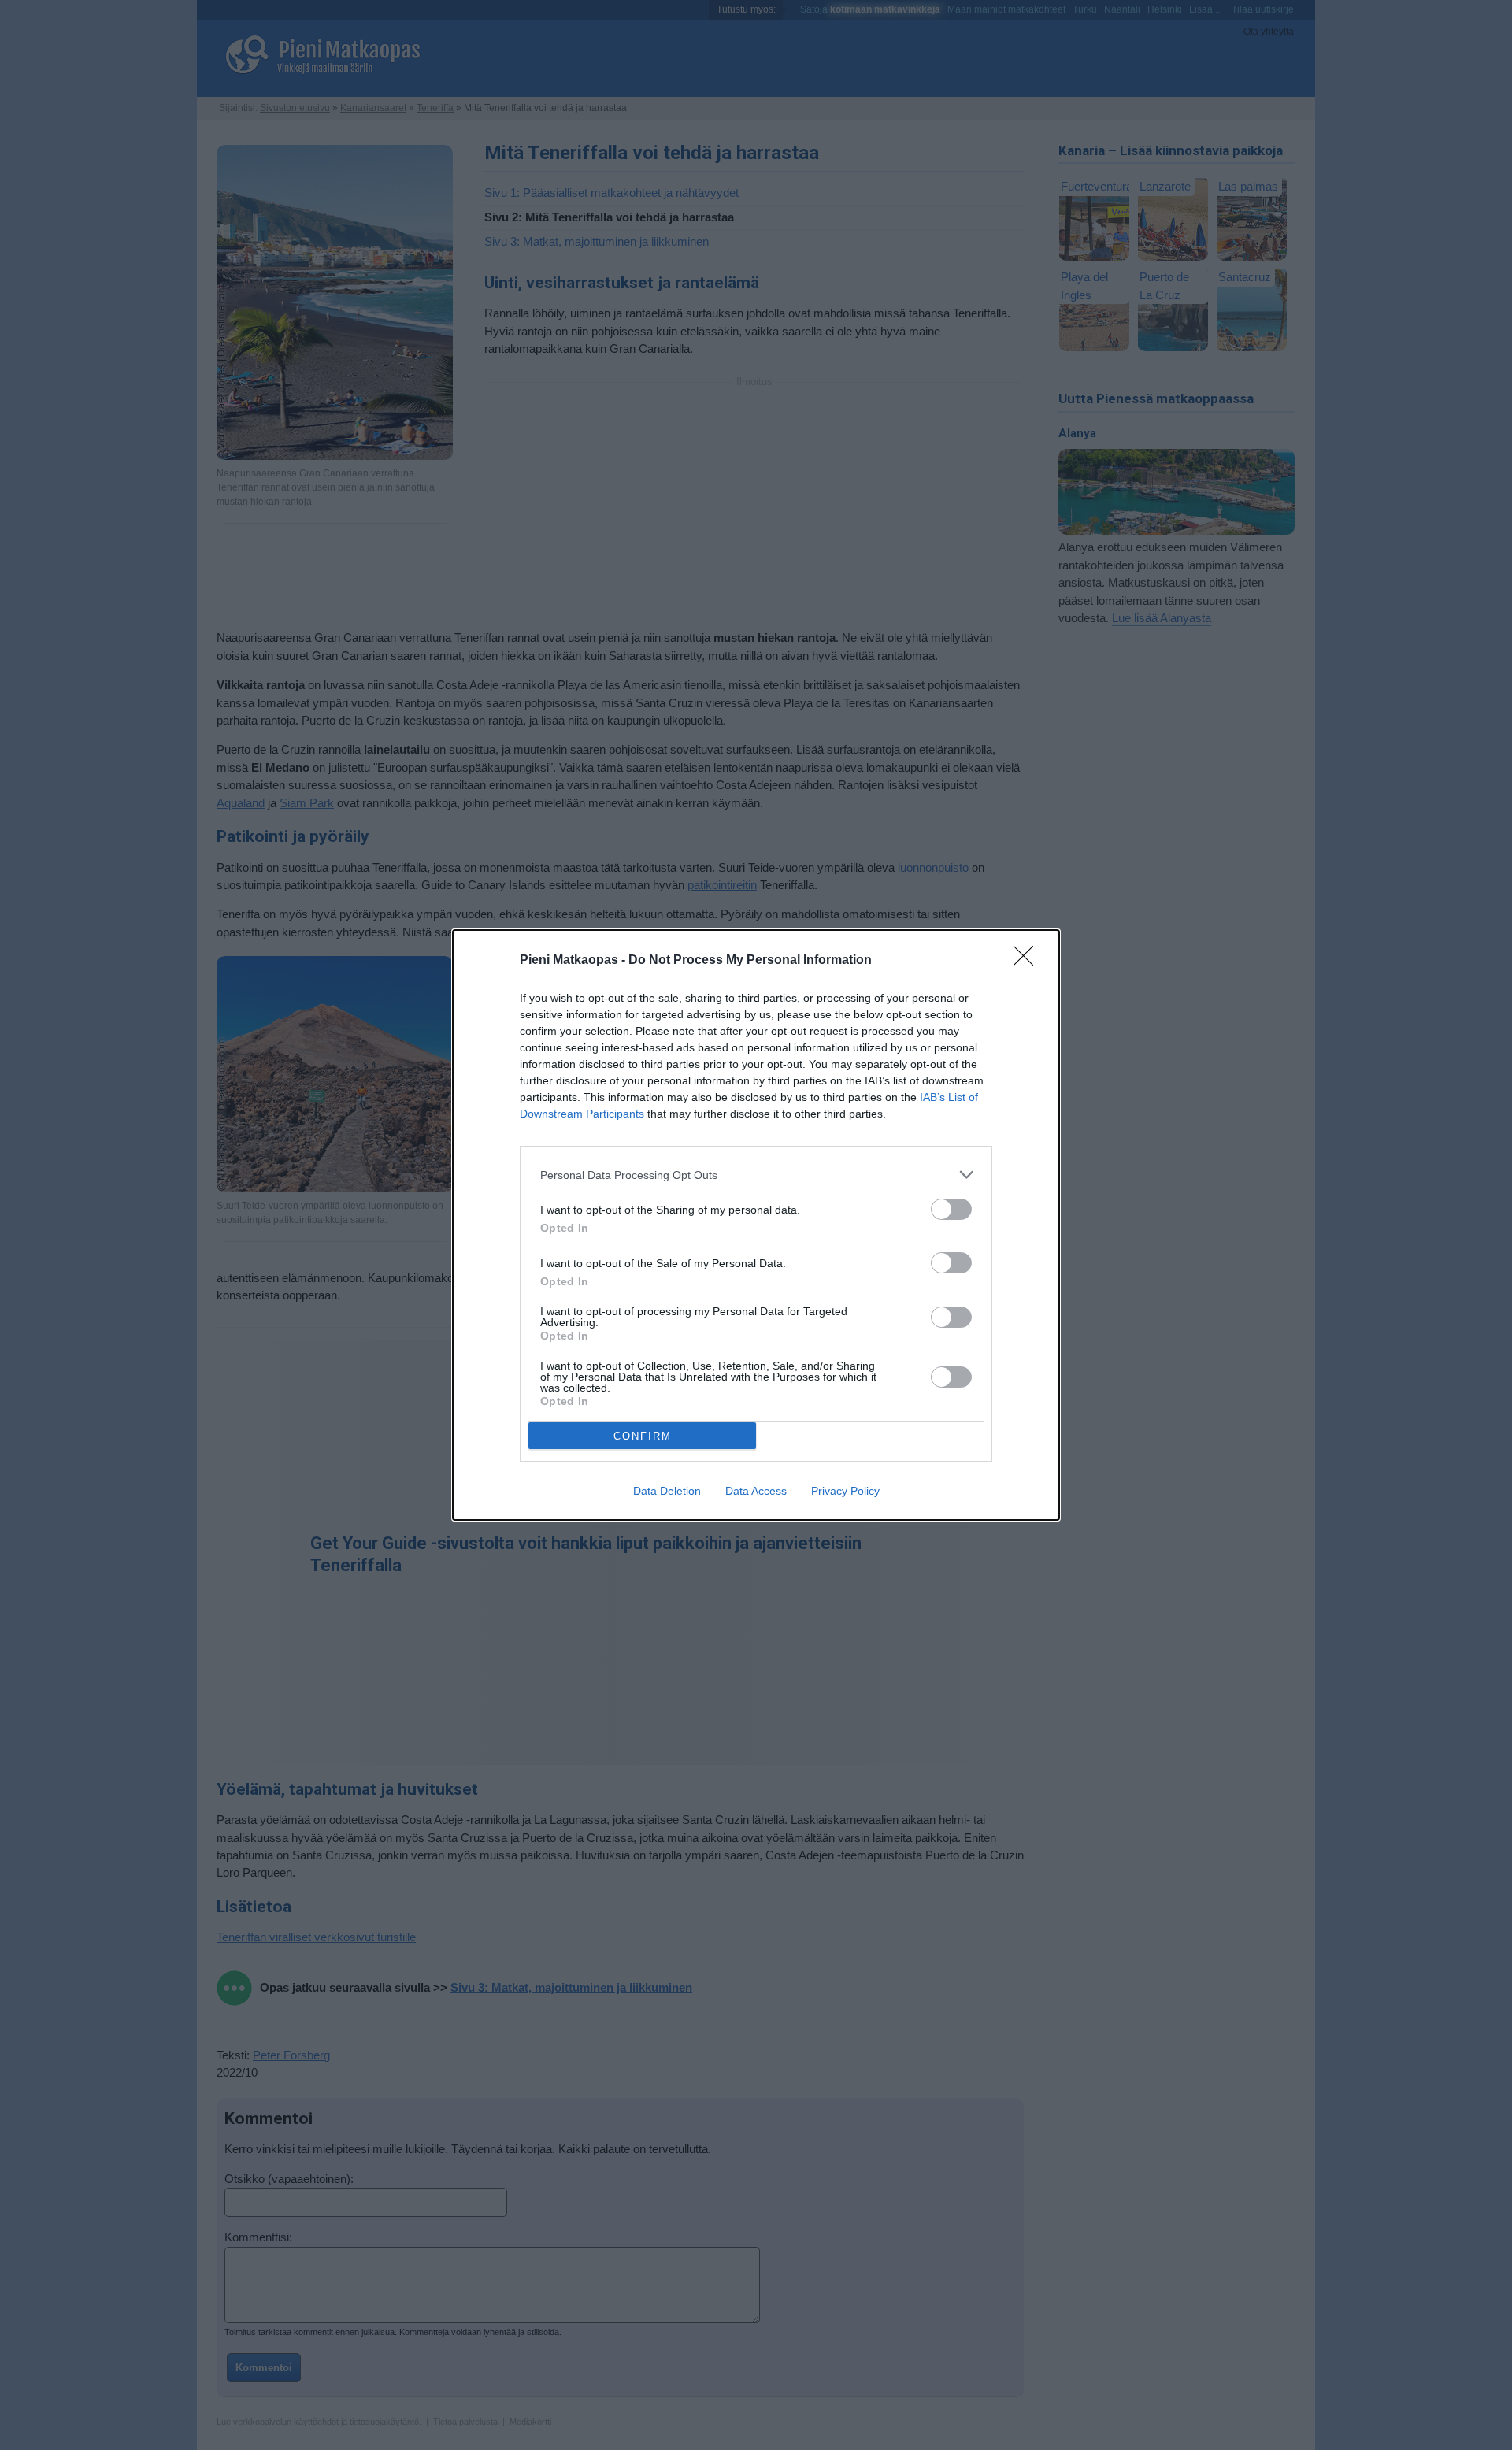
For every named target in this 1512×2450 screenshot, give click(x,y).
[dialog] (756, 1225)
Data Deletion (667, 1491)
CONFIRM (643, 1436)
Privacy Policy (845, 1491)
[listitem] (756, 1175)
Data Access (756, 1491)
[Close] (1028, 961)
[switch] (951, 1209)
